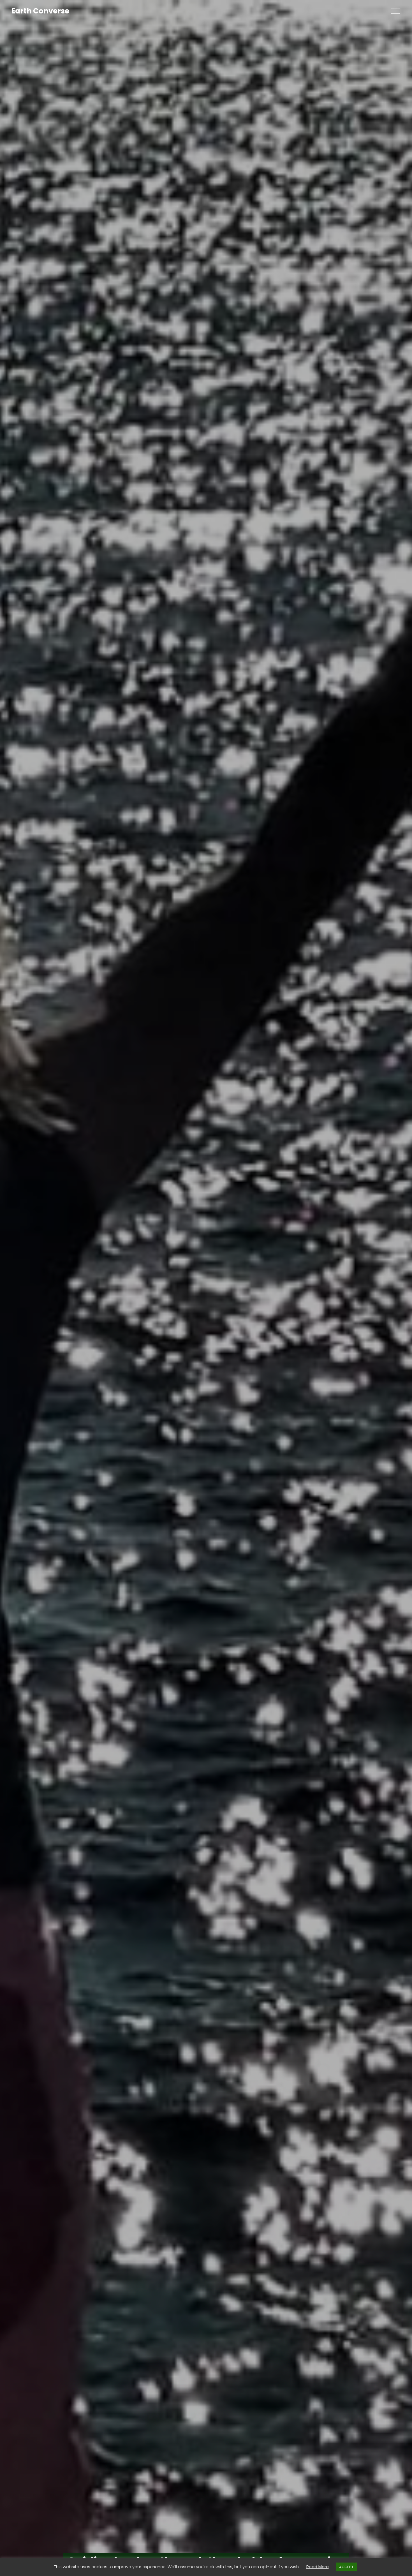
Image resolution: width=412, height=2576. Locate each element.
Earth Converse (40, 11)
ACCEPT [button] (346, 2567)
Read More (318, 2567)
